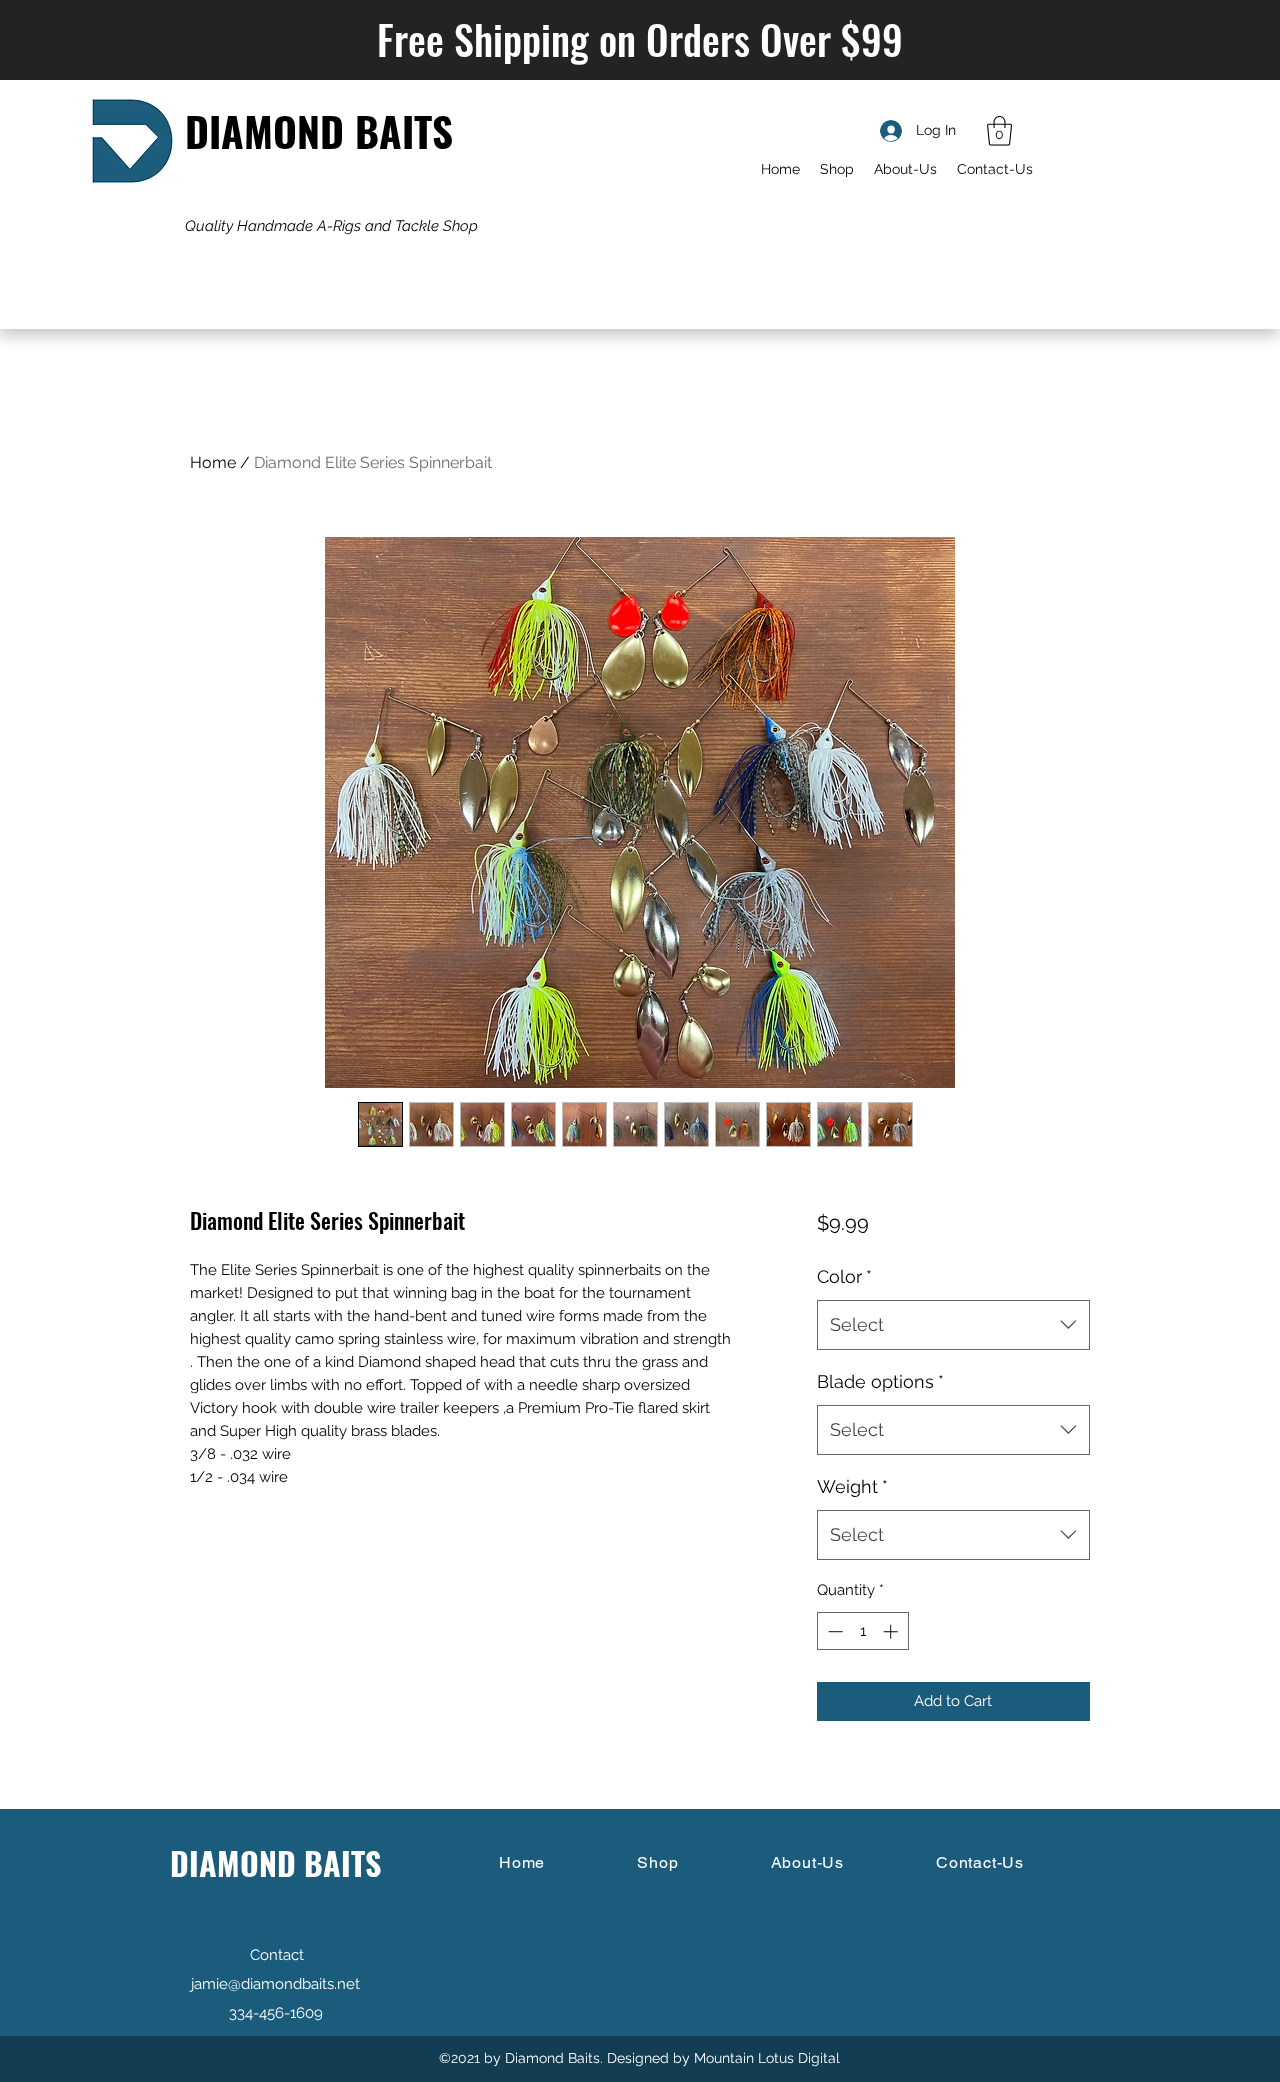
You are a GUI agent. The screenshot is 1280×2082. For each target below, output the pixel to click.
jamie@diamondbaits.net (275, 1984)
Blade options (880, 1381)
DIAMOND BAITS (319, 130)
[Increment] (892, 1631)
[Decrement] (833, 1631)
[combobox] (953, 1325)
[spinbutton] (862, 1631)
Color (844, 1276)
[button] (999, 131)
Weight (852, 1486)
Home (213, 462)
